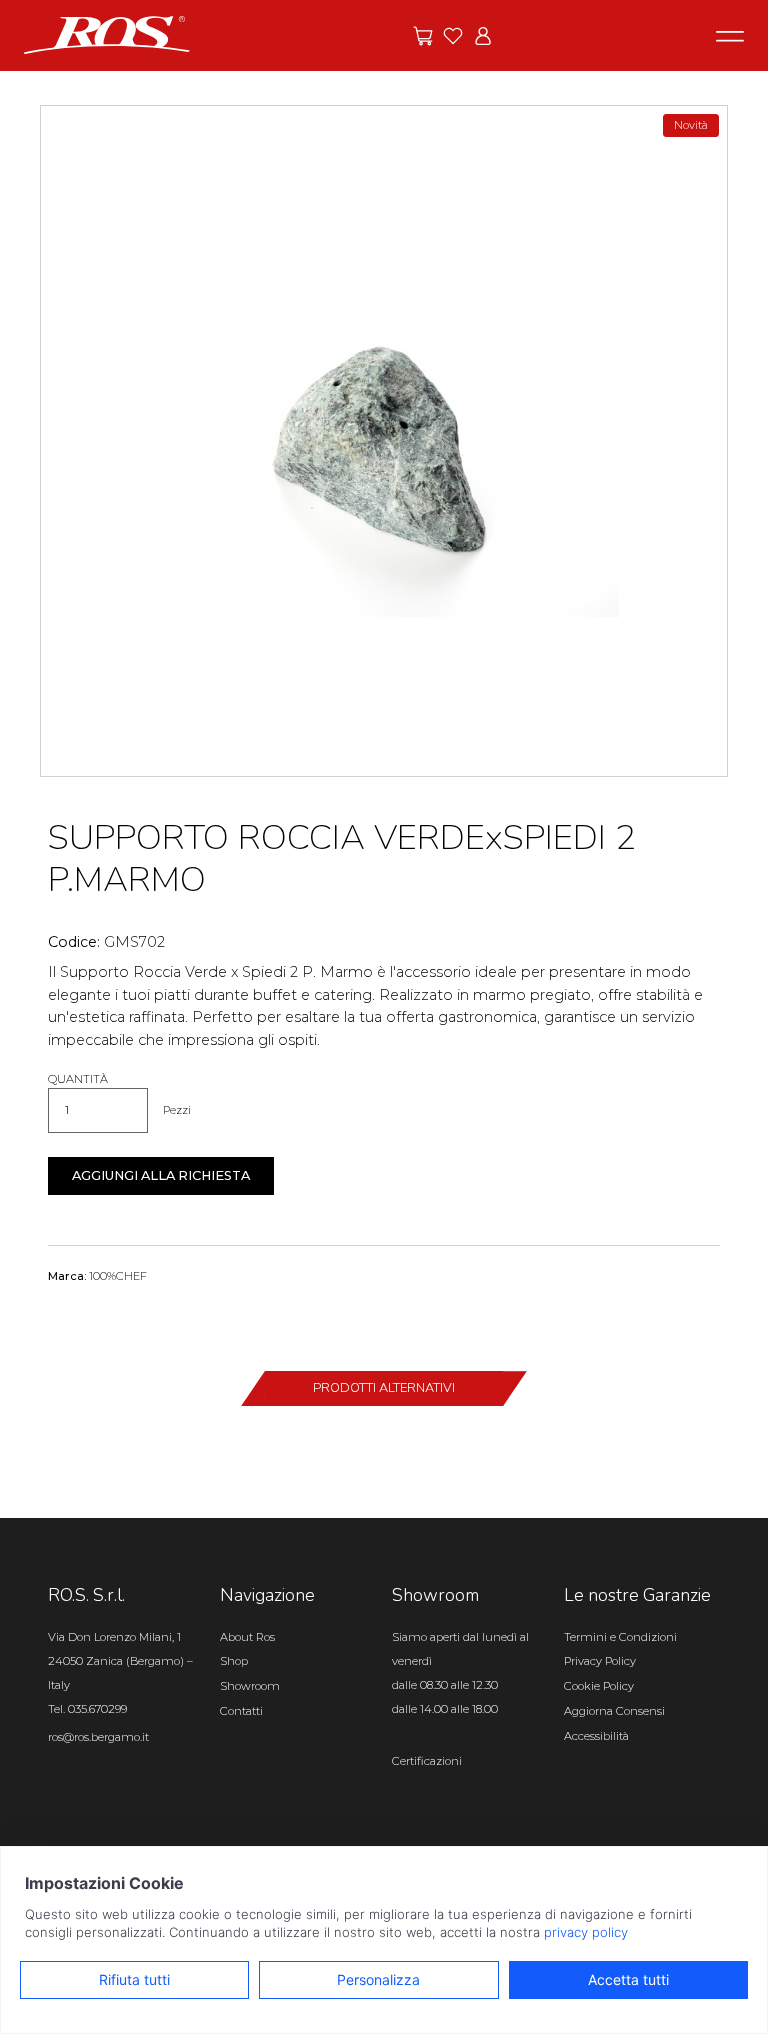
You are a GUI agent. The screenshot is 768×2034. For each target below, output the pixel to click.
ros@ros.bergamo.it (98, 1737)
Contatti (241, 1711)
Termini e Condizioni (620, 1637)
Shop (234, 1661)
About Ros (247, 1637)
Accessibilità (596, 1736)
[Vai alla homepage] (107, 34)
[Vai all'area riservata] (483, 36)
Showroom (250, 1686)
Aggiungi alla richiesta (161, 1175)
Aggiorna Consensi (614, 1711)
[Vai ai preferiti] (453, 36)
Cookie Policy (599, 1686)
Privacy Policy (600, 1661)
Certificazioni (427, 1761)
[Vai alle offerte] (423, 36)
